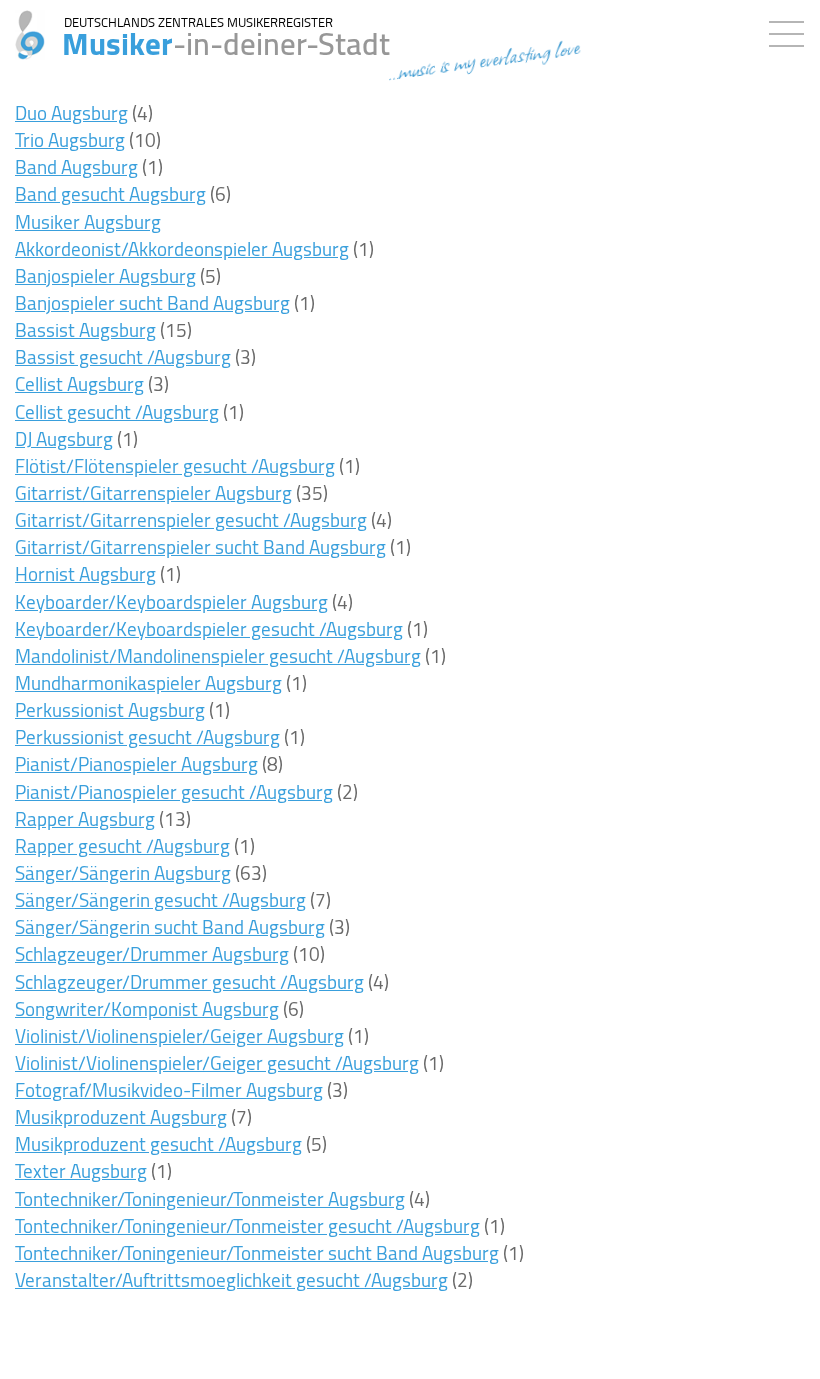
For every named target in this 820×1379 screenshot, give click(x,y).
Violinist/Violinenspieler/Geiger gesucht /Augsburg (217, 1063)
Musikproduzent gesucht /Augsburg (158, 1144)
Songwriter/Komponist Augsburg (147, 1009)
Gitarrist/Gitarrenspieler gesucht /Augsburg (191, 520)
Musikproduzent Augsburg (121, 1117)
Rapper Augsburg (85, 819)
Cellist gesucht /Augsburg (117, 412)
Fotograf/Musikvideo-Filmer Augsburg (169, 1090)
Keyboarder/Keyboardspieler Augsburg (171, 602)
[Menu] (791, 30)
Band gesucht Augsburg (110, 194)
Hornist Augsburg (85, 574)
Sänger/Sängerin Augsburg (123, 873)
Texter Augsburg (81, 1171)
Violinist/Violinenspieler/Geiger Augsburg (179, 1036)
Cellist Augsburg (79, 384)
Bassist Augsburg (85, 330)
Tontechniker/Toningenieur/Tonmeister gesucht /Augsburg (247, 1226)
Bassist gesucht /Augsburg (123, 357)
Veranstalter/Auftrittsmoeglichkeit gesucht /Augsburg (231, 1280)
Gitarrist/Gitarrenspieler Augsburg (153, 493)
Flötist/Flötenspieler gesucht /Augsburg (175, 466)
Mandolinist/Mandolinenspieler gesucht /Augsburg (218, 656)
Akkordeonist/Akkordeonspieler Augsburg (182, 249)
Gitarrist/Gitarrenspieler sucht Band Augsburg (200, 547)
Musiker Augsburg (88, 222)
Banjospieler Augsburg (105, 276)
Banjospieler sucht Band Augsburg (152, 303)
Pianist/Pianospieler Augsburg (136, 764)
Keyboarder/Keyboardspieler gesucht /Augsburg (209, 629)
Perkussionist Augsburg (110, 710)
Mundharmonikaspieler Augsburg (148, 683)
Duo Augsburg (71, 113)
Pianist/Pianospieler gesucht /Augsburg (174, 792)
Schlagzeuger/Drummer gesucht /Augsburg (189, 982)
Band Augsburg (76, 167)
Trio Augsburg (70, 140)
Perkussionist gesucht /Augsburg (147, 737)
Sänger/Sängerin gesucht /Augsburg (160, 900)
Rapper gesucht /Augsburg (122, 846)
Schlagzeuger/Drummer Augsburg (152, 954)
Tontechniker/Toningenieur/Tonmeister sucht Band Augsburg (257, 1253)
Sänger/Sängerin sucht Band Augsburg (170, 927)
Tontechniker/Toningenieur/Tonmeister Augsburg (210, 1199)
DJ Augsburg (64, 439)
